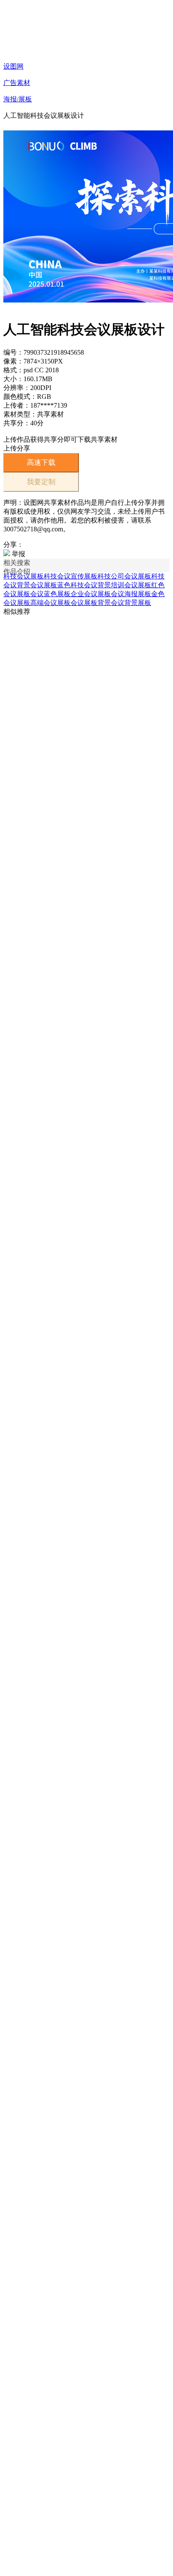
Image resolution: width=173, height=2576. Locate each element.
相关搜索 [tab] (17, 563)
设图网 (13, 66)
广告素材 (17, 83)
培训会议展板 (131, 585)
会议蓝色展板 (50, 594)
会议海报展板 (131, 594)
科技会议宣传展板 (71, 576)
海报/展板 (18, 99)
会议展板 (44, 585)
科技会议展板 (24, 576)
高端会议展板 (50, 603)
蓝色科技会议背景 (84, 585)
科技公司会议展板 (124, 576)
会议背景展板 (131, 603)
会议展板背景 (91, 603)
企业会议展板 (91, 594)
